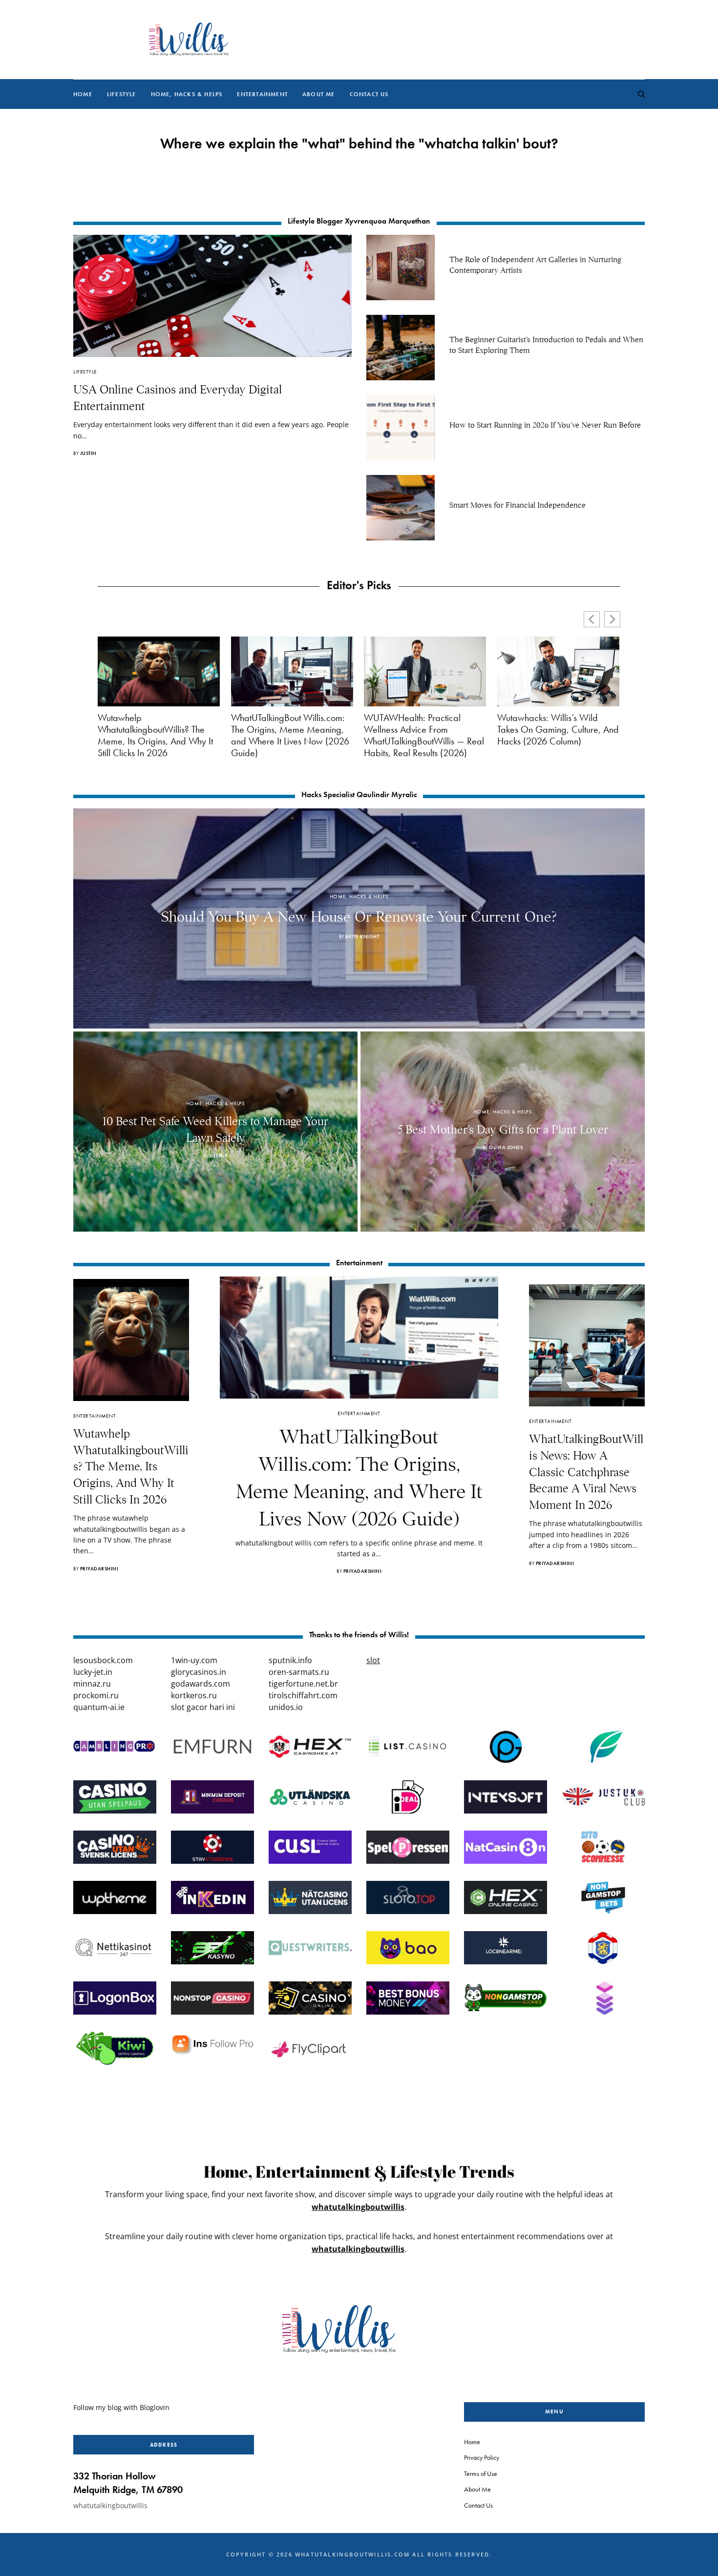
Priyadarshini (99, 1569)
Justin (88, 453)
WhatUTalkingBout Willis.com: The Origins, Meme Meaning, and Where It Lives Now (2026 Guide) (290, 735)
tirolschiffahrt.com (303, 1695)
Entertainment (95, 1416)
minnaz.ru (92, 1684)
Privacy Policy (482, 2457)
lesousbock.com (103, 1660)
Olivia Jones (506, 1147)
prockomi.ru (96, 1695)
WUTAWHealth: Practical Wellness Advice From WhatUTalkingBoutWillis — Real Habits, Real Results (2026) (424, 735)
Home (472, 2442)
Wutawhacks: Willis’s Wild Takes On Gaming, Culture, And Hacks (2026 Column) (558, 729)
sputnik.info (290, 1660)
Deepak (219, 1156)
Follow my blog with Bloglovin (121, 2407)
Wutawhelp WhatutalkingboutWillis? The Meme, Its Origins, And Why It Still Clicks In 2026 (155, 735)
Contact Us (478, 2505)
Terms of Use (481, 2473)
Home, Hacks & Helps (359, 896)
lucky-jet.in (93, 1672)
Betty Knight (362, 937)
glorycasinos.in (199, 1672)
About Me (477, 2489)
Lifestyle (85, 371)
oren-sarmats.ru (299, 1672)
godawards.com (201, 1684)
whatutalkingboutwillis (358, 2207)
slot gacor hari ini (203, 1707)
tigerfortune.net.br (303, 1684)
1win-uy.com (194, 1660)
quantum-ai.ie (99, 1707)
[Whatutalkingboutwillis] (188, 40)
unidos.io (286, 1707)
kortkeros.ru (194, 1695)
